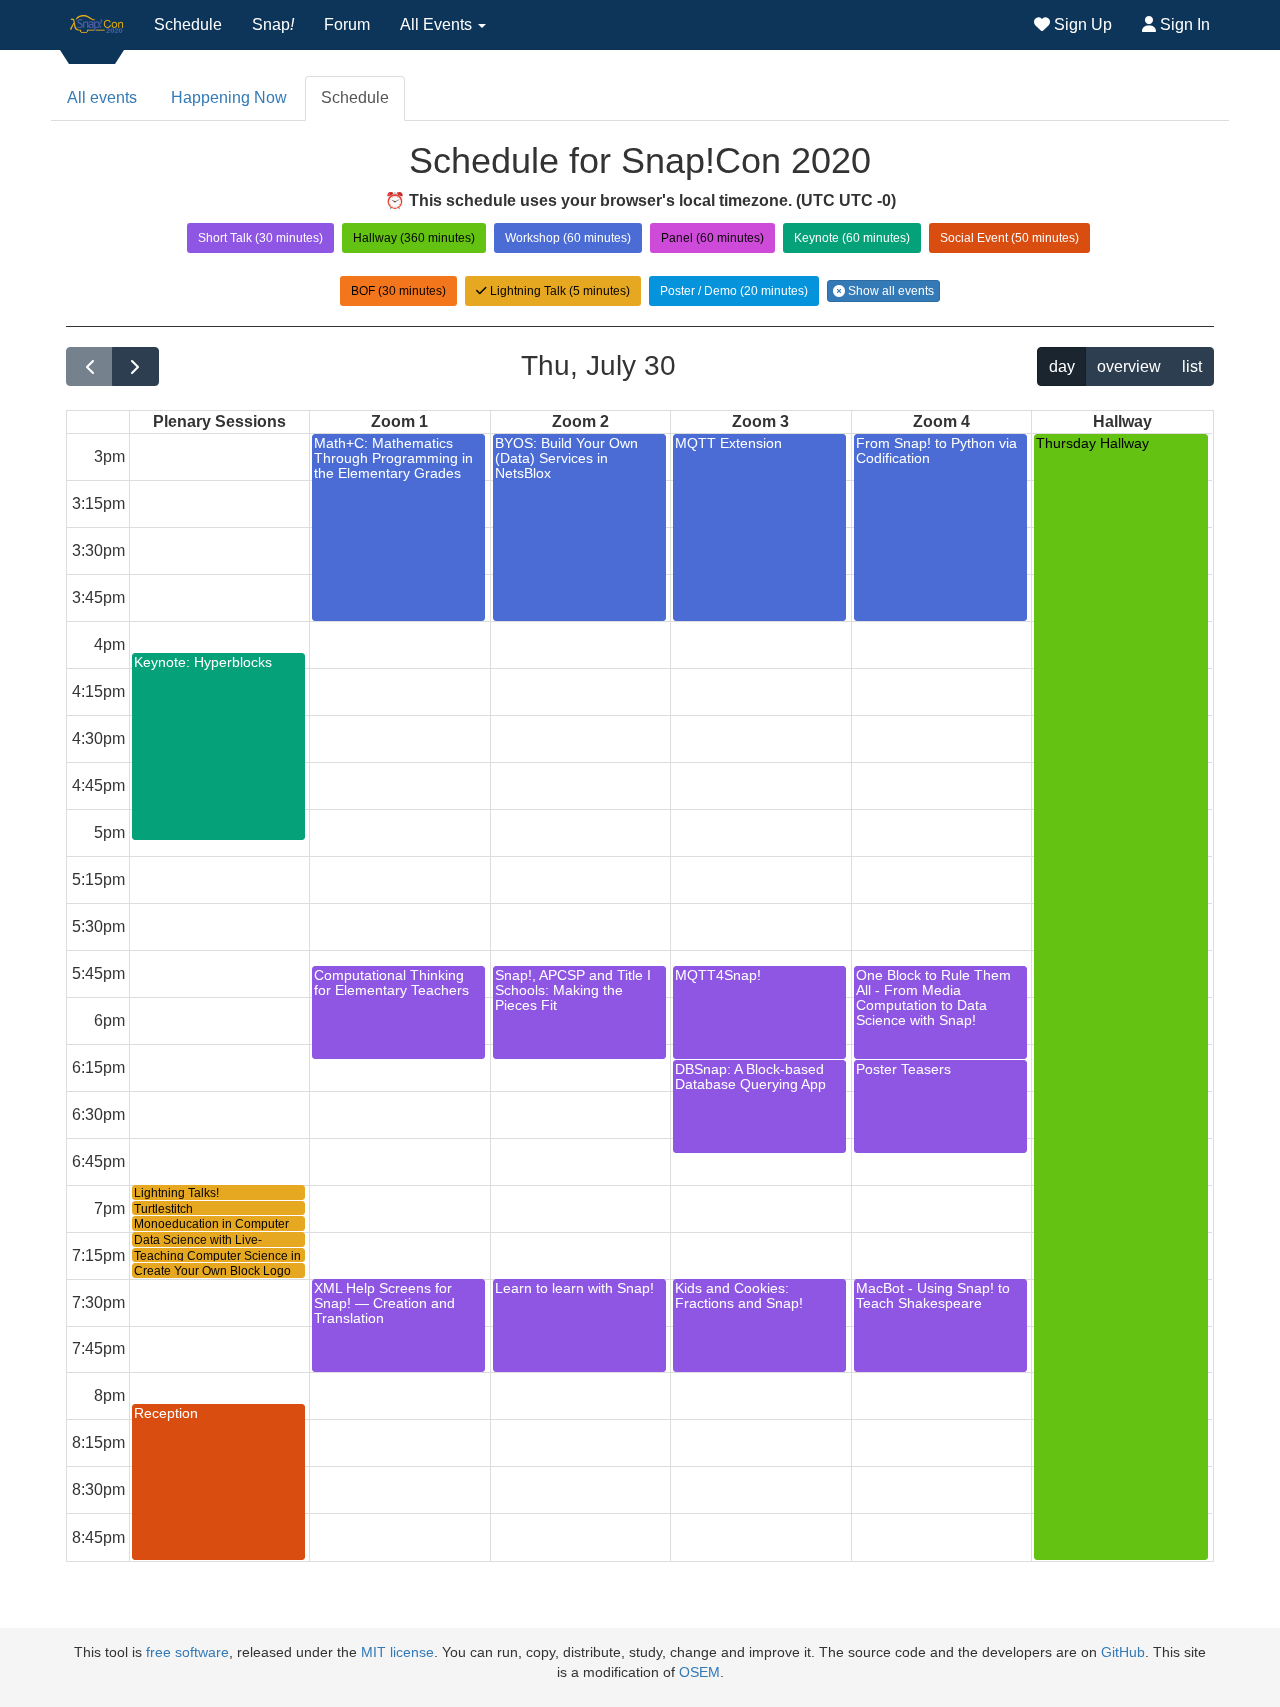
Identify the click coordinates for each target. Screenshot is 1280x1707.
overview (1129, 366)
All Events (438, 24)
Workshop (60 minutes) (568, 238)
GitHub (1123, 1652)
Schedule (188, 24)
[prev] (89, 366)
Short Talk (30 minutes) (260, 238)
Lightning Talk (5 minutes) (558, 291)
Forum (347, 24)
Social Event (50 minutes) (1009, 238)
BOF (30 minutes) (398, 291)
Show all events (889, 291)
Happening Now (229, 97)
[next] (135, 366)
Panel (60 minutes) (712, 238)
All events (102, 97)
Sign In (1183, 24)
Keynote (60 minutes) (852, 238)
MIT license (397, 1652)
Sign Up (1081, 24)
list (1192, 366)
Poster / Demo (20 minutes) (734, 291)
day (1062, 366)
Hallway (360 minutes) (414, 238)
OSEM (699, 1672)
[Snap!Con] (97, 25)
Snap (273, 24)
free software (187, 1652)
